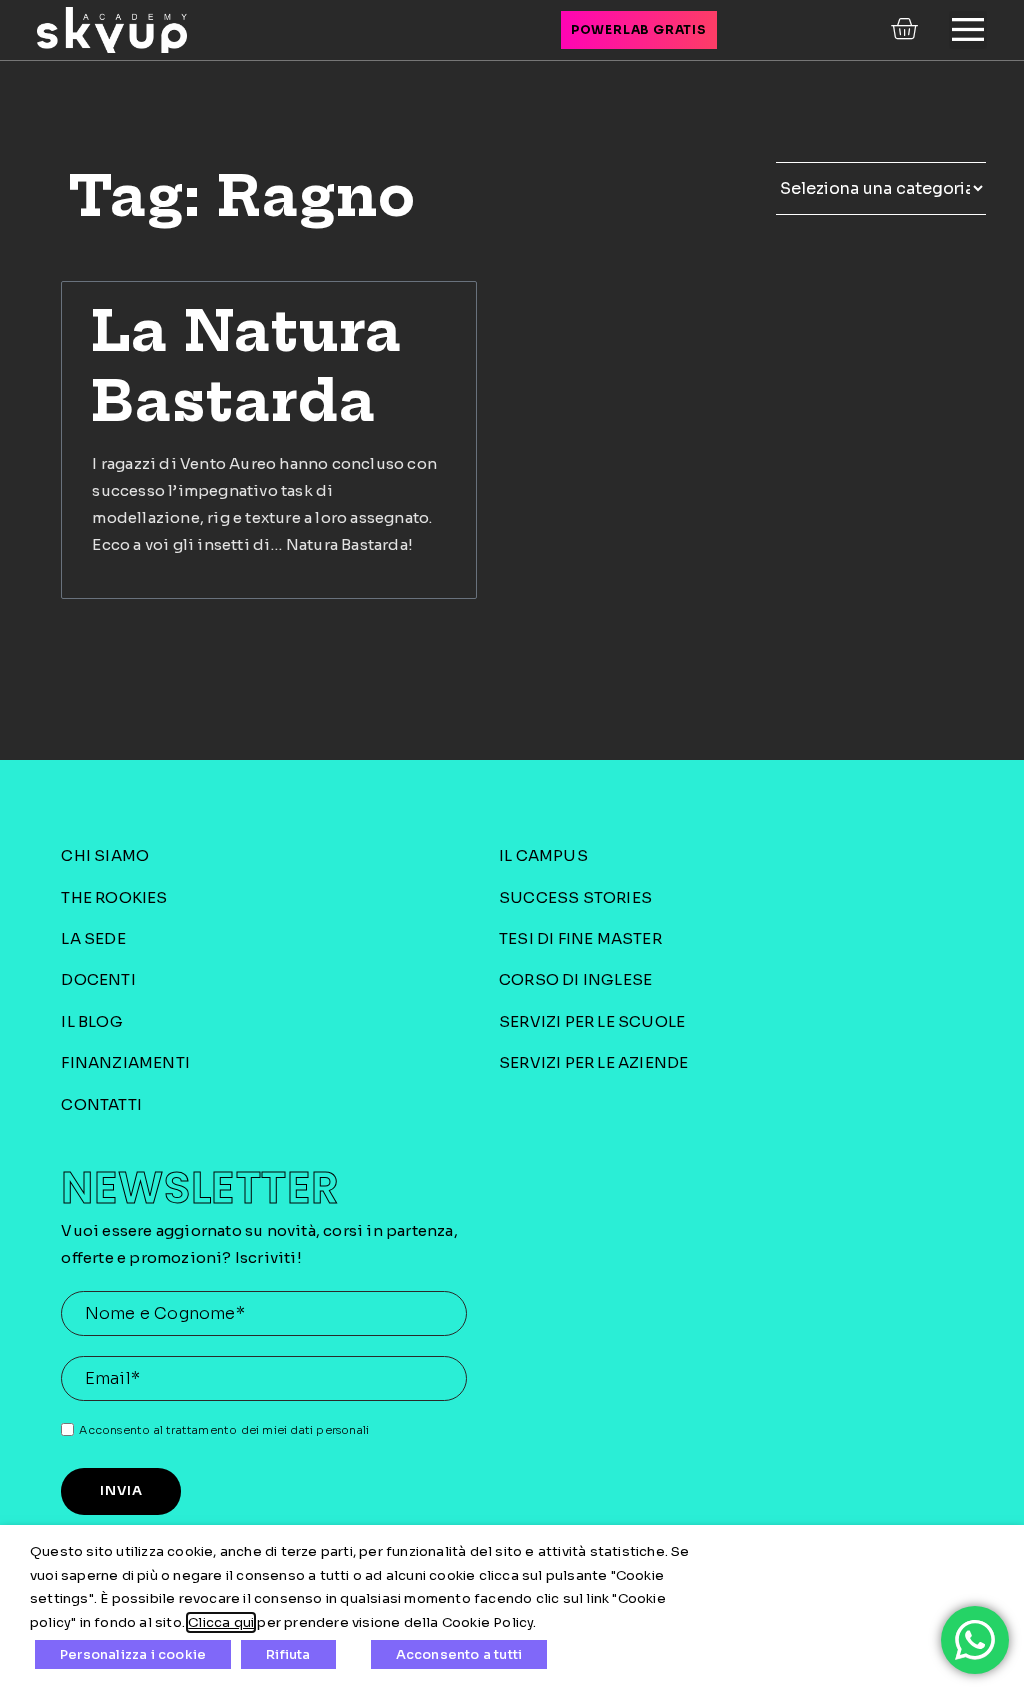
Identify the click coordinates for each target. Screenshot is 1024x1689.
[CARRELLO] (906, 29)
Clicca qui (221, 1622)
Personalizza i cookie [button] (133, 1654)
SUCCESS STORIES (575, 897)
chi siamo (105, 855)
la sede (93, 938)
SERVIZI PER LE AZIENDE (593, 1062)
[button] (968, 30)
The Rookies (114, 897)
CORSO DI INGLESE (575, 979)
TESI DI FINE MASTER (580, 938)
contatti (101, 1104)
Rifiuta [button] (288, 1654)
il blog (91, 1021)
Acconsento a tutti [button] (459, 1654)
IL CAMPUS (543, 855)
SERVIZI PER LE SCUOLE (592, 1021)
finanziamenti (125, 1062)
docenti (98, 979)
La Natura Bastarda (247, 365)
